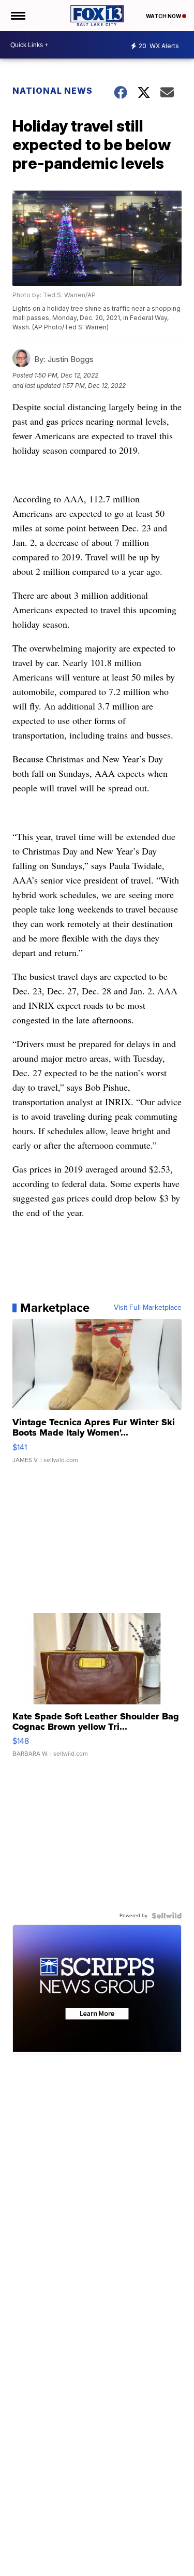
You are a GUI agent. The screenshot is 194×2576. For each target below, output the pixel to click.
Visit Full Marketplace (148, 1308)
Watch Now (164, 16)
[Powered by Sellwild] (167, 1916)
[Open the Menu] (17, 16)
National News (53, 91)
